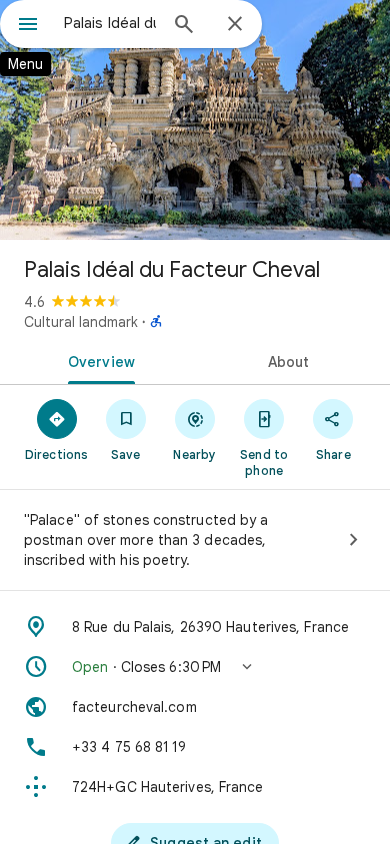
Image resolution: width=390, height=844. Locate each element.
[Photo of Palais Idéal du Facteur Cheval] (195, 120)
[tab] (97, 360)
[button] (195, 667)
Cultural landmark (81, 322)
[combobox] (110, 23)
